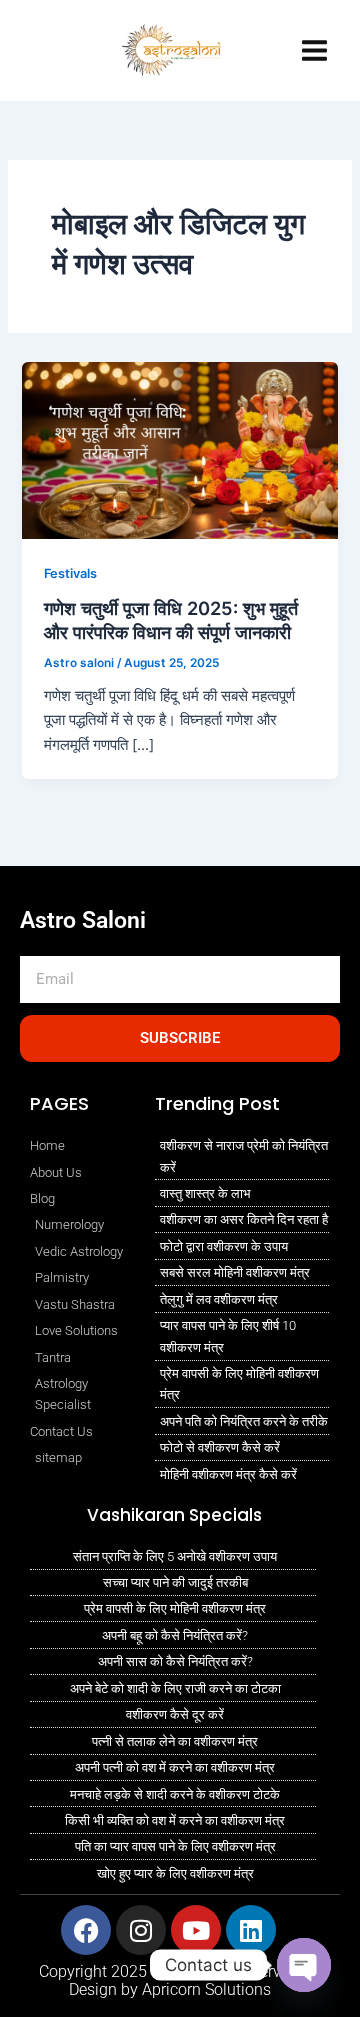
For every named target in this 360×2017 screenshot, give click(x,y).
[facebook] (83, 73)
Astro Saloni (83, 920)
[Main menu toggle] (314, 50)
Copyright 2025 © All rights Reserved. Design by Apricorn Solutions (170, 1980)
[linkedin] (41, 73)
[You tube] (77, 29)
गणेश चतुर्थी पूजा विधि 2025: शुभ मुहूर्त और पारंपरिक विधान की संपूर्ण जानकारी (171, 620)
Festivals (70, 573)
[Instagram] (35, 29)
